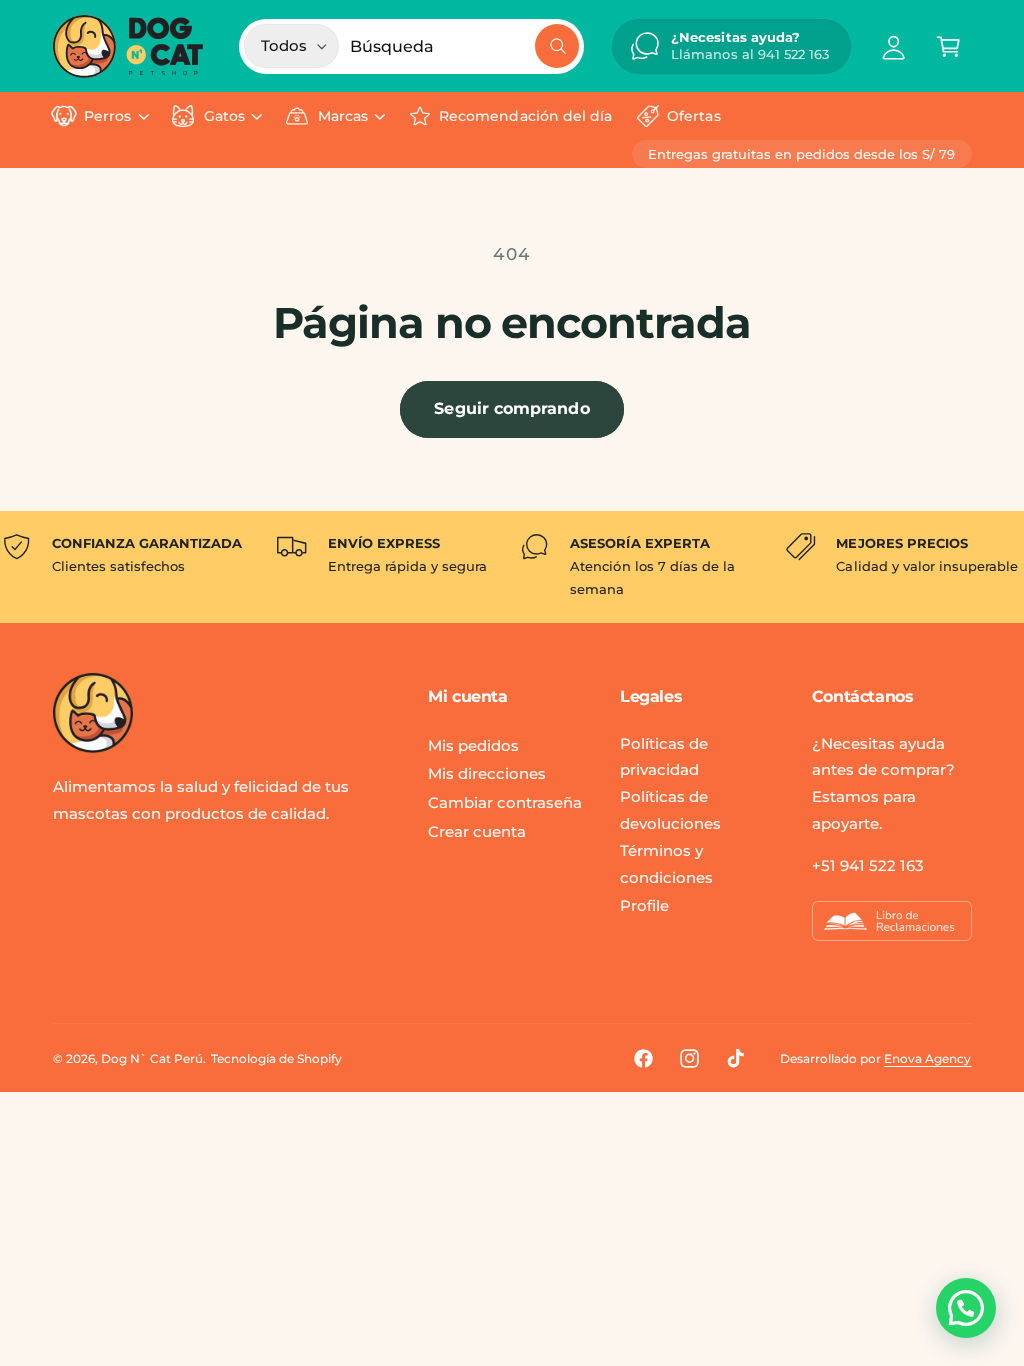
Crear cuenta (477, 831)
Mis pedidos (473, 745)
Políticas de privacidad (664, 757)
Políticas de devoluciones (670, 810)
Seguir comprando (511, 408)
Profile (644, 905)
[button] (948, 46)
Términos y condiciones (666, 864)
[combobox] (464, 46)
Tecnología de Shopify (276, 1058)
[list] (512, 566)
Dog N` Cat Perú (152, 1058)
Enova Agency (927, 1058)
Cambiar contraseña (505, 802)
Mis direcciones (487, 773)
